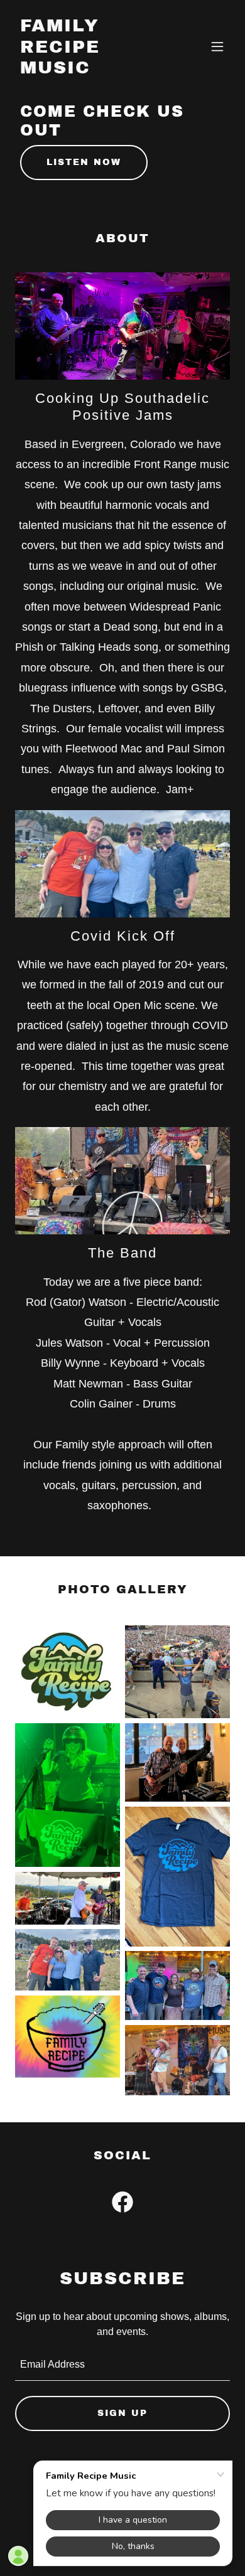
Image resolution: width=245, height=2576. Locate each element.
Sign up (122, 2413)
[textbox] (122, 2365)
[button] (217, 46)
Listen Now (84, 162)
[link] (90, 70)
